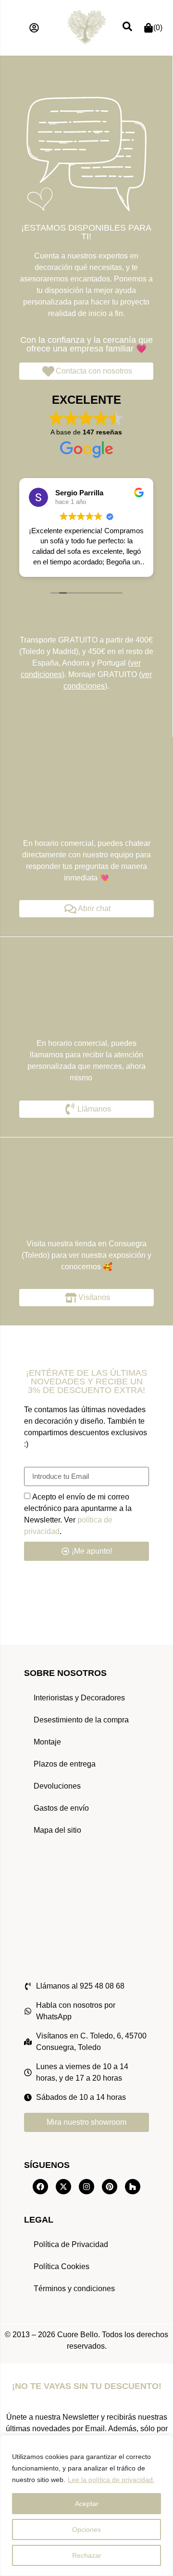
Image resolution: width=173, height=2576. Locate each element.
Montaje (47, 1742)
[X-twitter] (63, 2187)
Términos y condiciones (74, 2289)
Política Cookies (62, 2266)
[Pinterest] (110, 2187)
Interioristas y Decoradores (79, 1698)
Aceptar (87, 2504)
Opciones (86, 2529)
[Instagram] (86, 2187)
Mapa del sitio (57, 1830)
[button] (34, 28)
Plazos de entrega (65, 1764)
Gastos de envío (61, 1808)
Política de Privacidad (71, 2244)
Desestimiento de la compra (81, 1720)
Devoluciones (57, 1786)
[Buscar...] (127, 28)
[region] (86, 2506)
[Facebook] (40, 2187)
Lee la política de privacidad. (111, 2480)
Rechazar (87, 2555)
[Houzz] (133, 2187)
